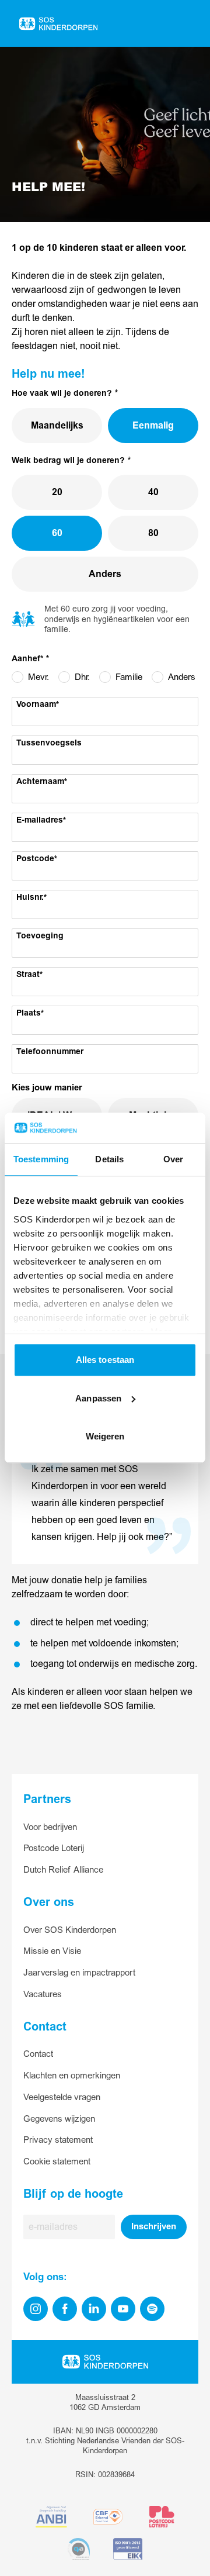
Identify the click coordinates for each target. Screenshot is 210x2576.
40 (153, 492)
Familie (129, 677)
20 (57, 492)
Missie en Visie (52, 1951)
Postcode (35, 859)
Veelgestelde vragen (62, 2097)
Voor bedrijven (50, 1827)
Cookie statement (57, 2162)
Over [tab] (173, 1160)
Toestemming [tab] (41, 1160)
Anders (105, 574)
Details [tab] (109, 1160)
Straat (28, 975)
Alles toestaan (105, 1360)
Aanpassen (98, 1398)
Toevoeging (40, 936)
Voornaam (36, 705)
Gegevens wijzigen (59, 2119)
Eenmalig (153, 426)
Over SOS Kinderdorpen (70, 1930)
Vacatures (43, 1995)
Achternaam (40, 782)
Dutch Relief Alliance (63, 1870)
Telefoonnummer (50, 1052)
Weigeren (105, 1437)
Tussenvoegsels (49, 743)
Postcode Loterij (54, 1848)
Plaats (29, 1013)
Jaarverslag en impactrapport (79, 1973)
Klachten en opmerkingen (72, 2076)
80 (153, 533)
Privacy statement (58, 2140)
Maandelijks (57, 426)
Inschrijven (154, 2227)
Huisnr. (30, 897)
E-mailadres (40, 820)
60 (57, 533)
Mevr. (38, 677)
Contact (38, 2054)
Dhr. (82, 677)
